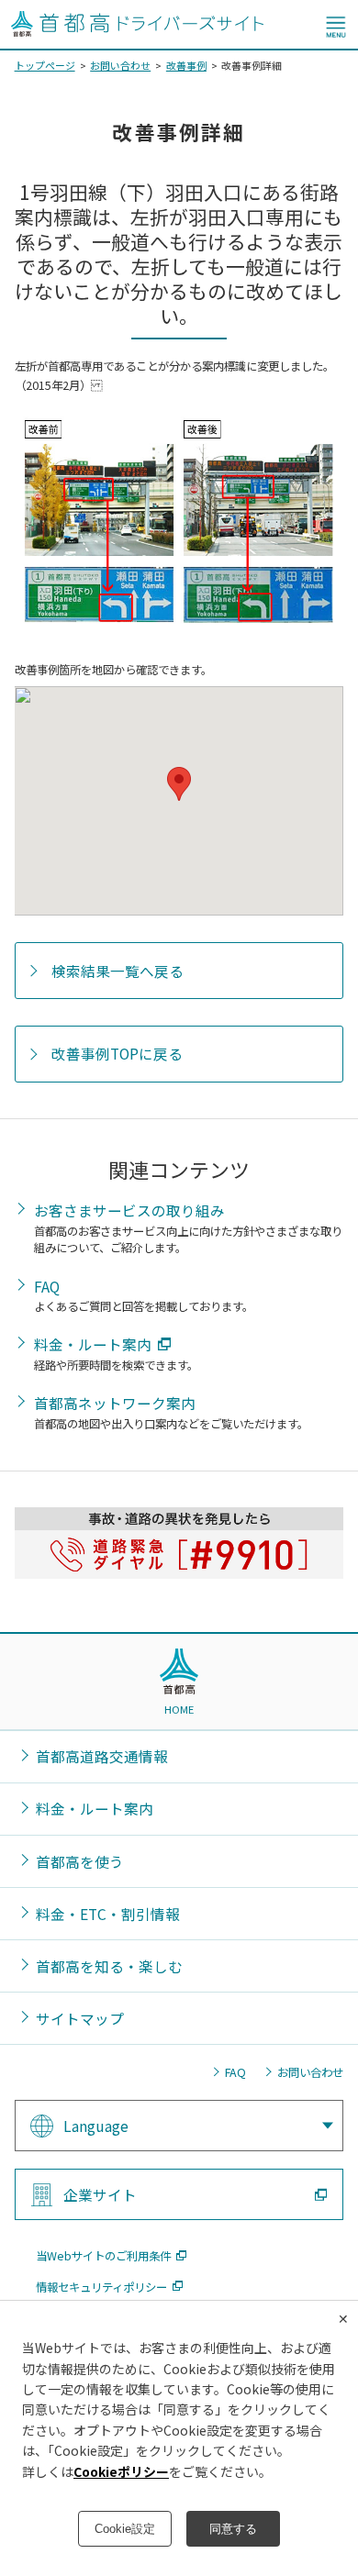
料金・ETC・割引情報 (108, 1914)
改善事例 (186, 65)
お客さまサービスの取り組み (129, 1210)
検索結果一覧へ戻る (117, 971)
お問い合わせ (120, 65)
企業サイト (100, 2194)
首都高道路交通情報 (102, 1756)
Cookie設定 (125, 2529)
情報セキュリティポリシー (101, 2287)
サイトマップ (80, 2018)
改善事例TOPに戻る (117, 1053)
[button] (179, 784)
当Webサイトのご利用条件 (103, 2256)
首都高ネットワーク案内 (115, 1403)
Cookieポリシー (121, 2471)
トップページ (45, 65)
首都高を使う (80, 1861)
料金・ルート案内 (93, 1344)
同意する (233, 2529)
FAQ (47, 1287)
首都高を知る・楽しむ (109, 1966)
